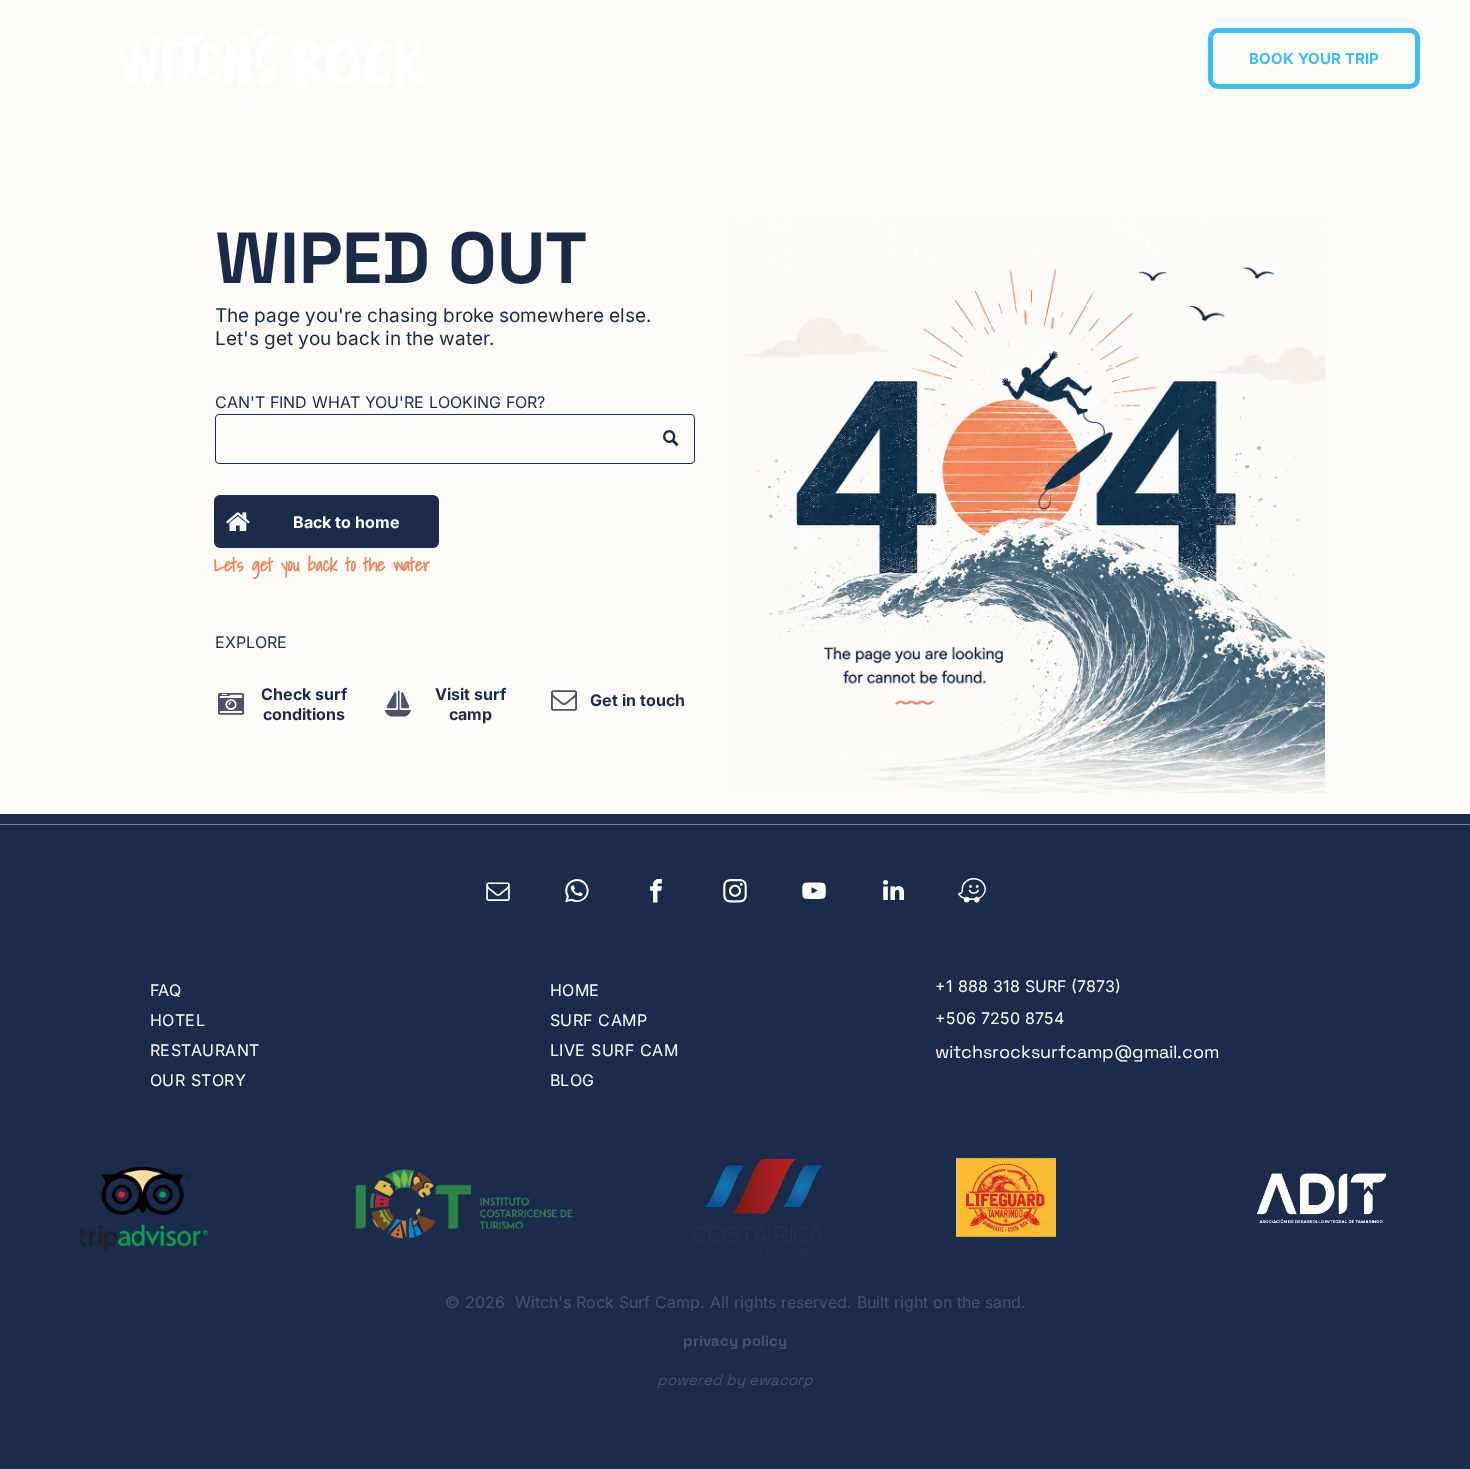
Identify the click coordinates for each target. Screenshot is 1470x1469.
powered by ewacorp (735, 1379)
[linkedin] (893, 893)
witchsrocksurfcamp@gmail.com (1077, 1051)
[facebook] (656, 893)
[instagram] (735, 893)
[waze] (972, 893)
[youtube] (814, 893)
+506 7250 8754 (999, 1018)
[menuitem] (621, 56)
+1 (944, 986)
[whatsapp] (577, 893)
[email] (498, 893)
